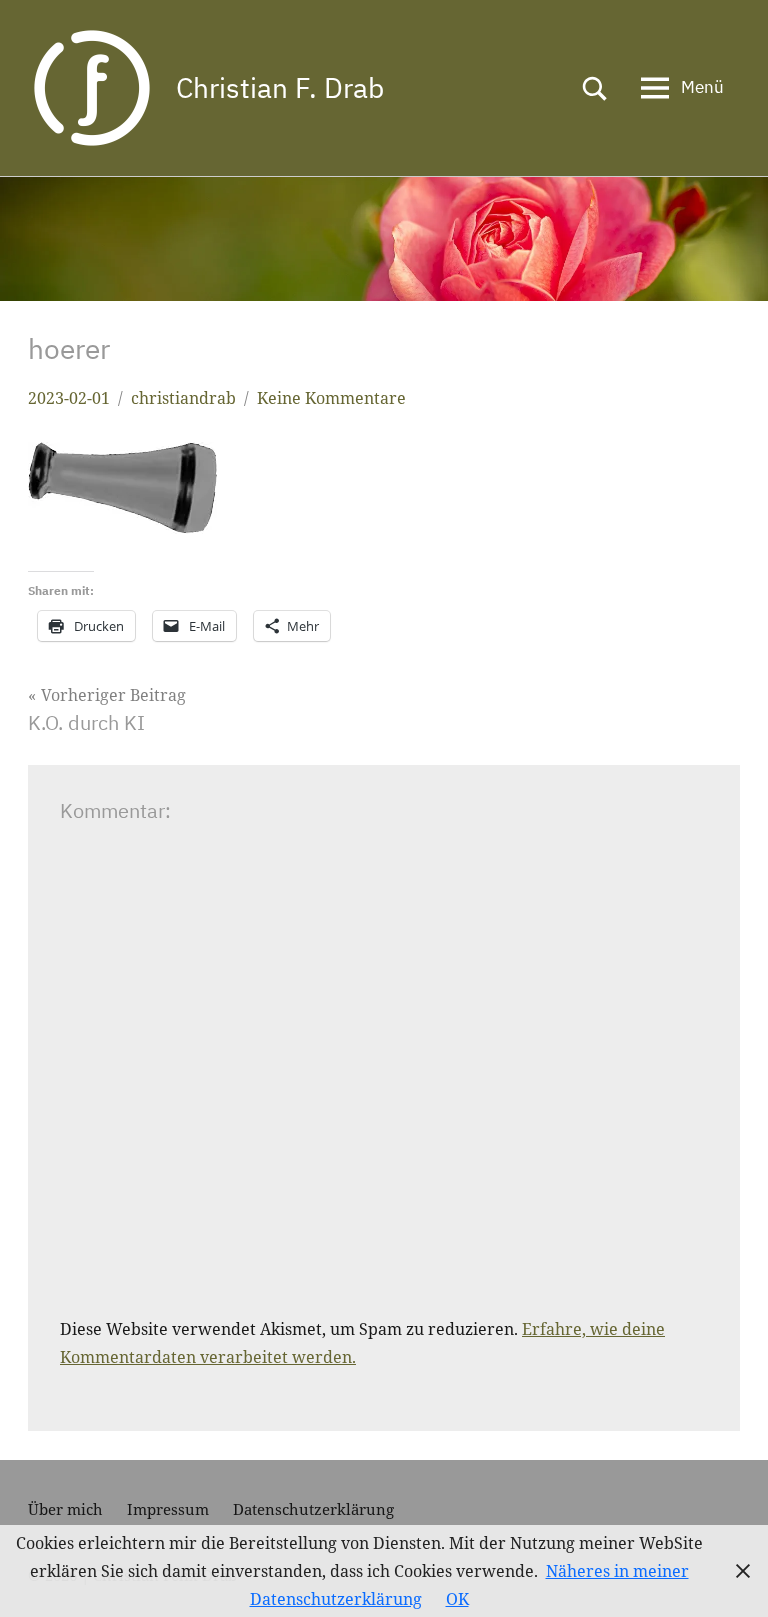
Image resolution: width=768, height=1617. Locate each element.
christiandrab (183, 398)
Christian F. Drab (280, 87)
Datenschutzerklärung (313, 1509)
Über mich (65, 1509)
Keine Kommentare (331, 398)
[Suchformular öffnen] (595, 88)
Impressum (168, 1509)
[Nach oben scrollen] (727, 1576)
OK (457, 1599)
